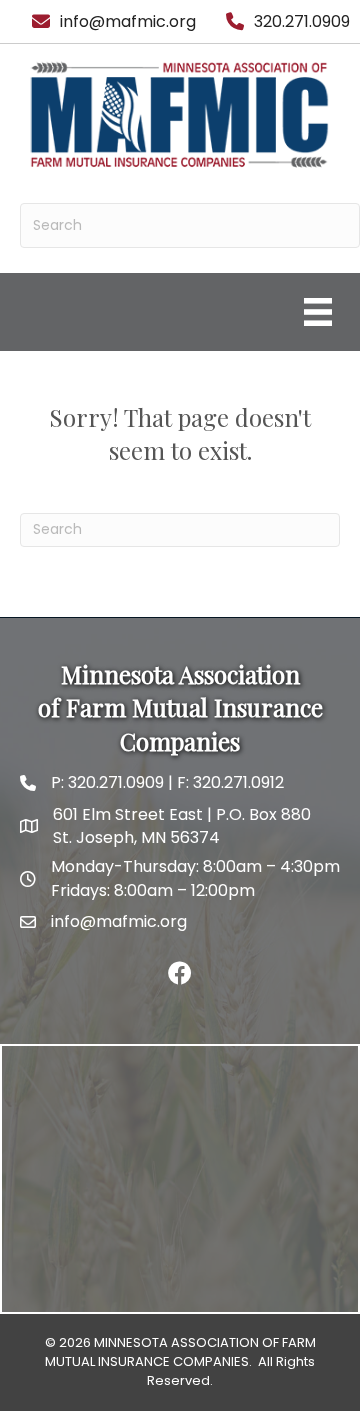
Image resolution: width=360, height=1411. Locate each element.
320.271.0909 (114, 782)
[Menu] (318, 312)
